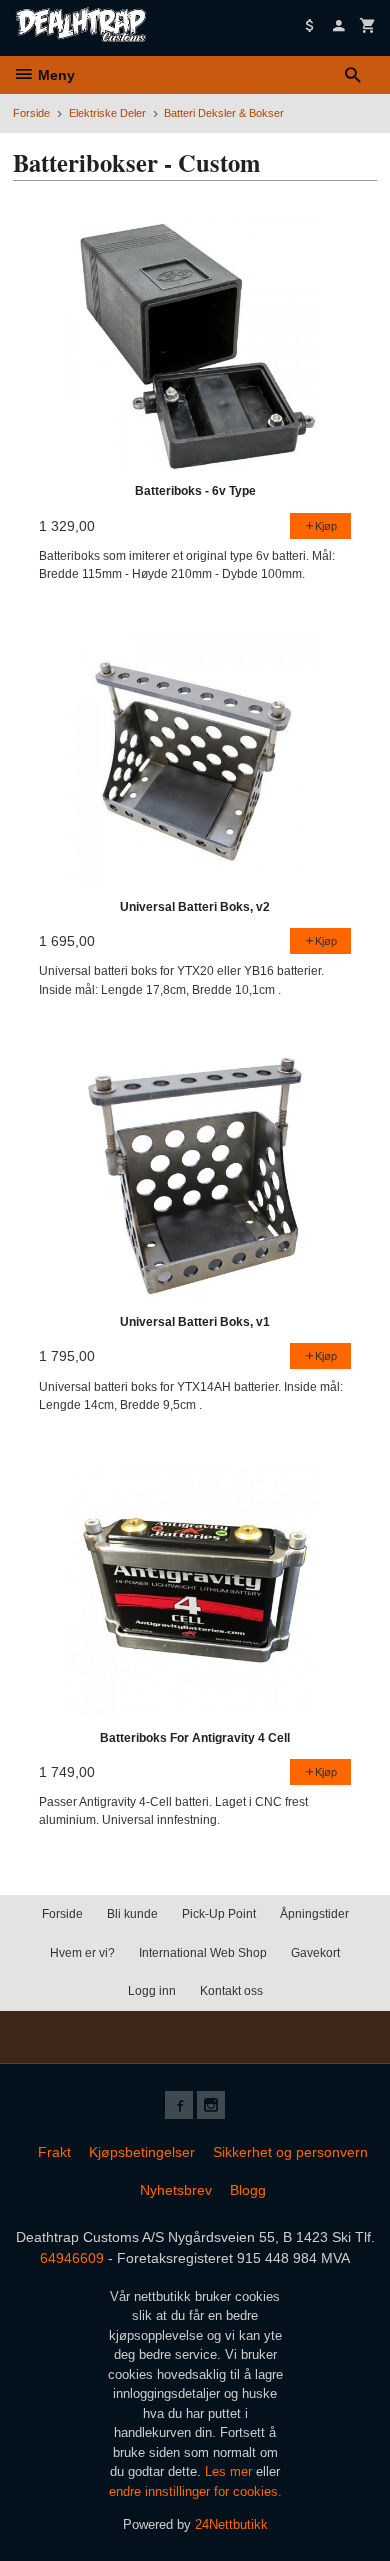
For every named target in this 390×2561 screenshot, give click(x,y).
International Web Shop (203, 1953)
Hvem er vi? (82, 1953)
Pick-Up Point (219, 1914)
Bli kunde (132, 1914)
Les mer (230, 2471)
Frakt (54, 2152)
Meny (54, 75)
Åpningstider (314, 1914)
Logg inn (152, 1991)
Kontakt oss (231, 1991)
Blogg (248, 2190)
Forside (31, 113)
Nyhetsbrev (176, 2190)
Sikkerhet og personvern (290, 2152)
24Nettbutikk (231, 2524)
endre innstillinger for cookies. (195, 2491)
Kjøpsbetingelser (142, 2152)
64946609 (72, 2258)
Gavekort (315, 1953)
